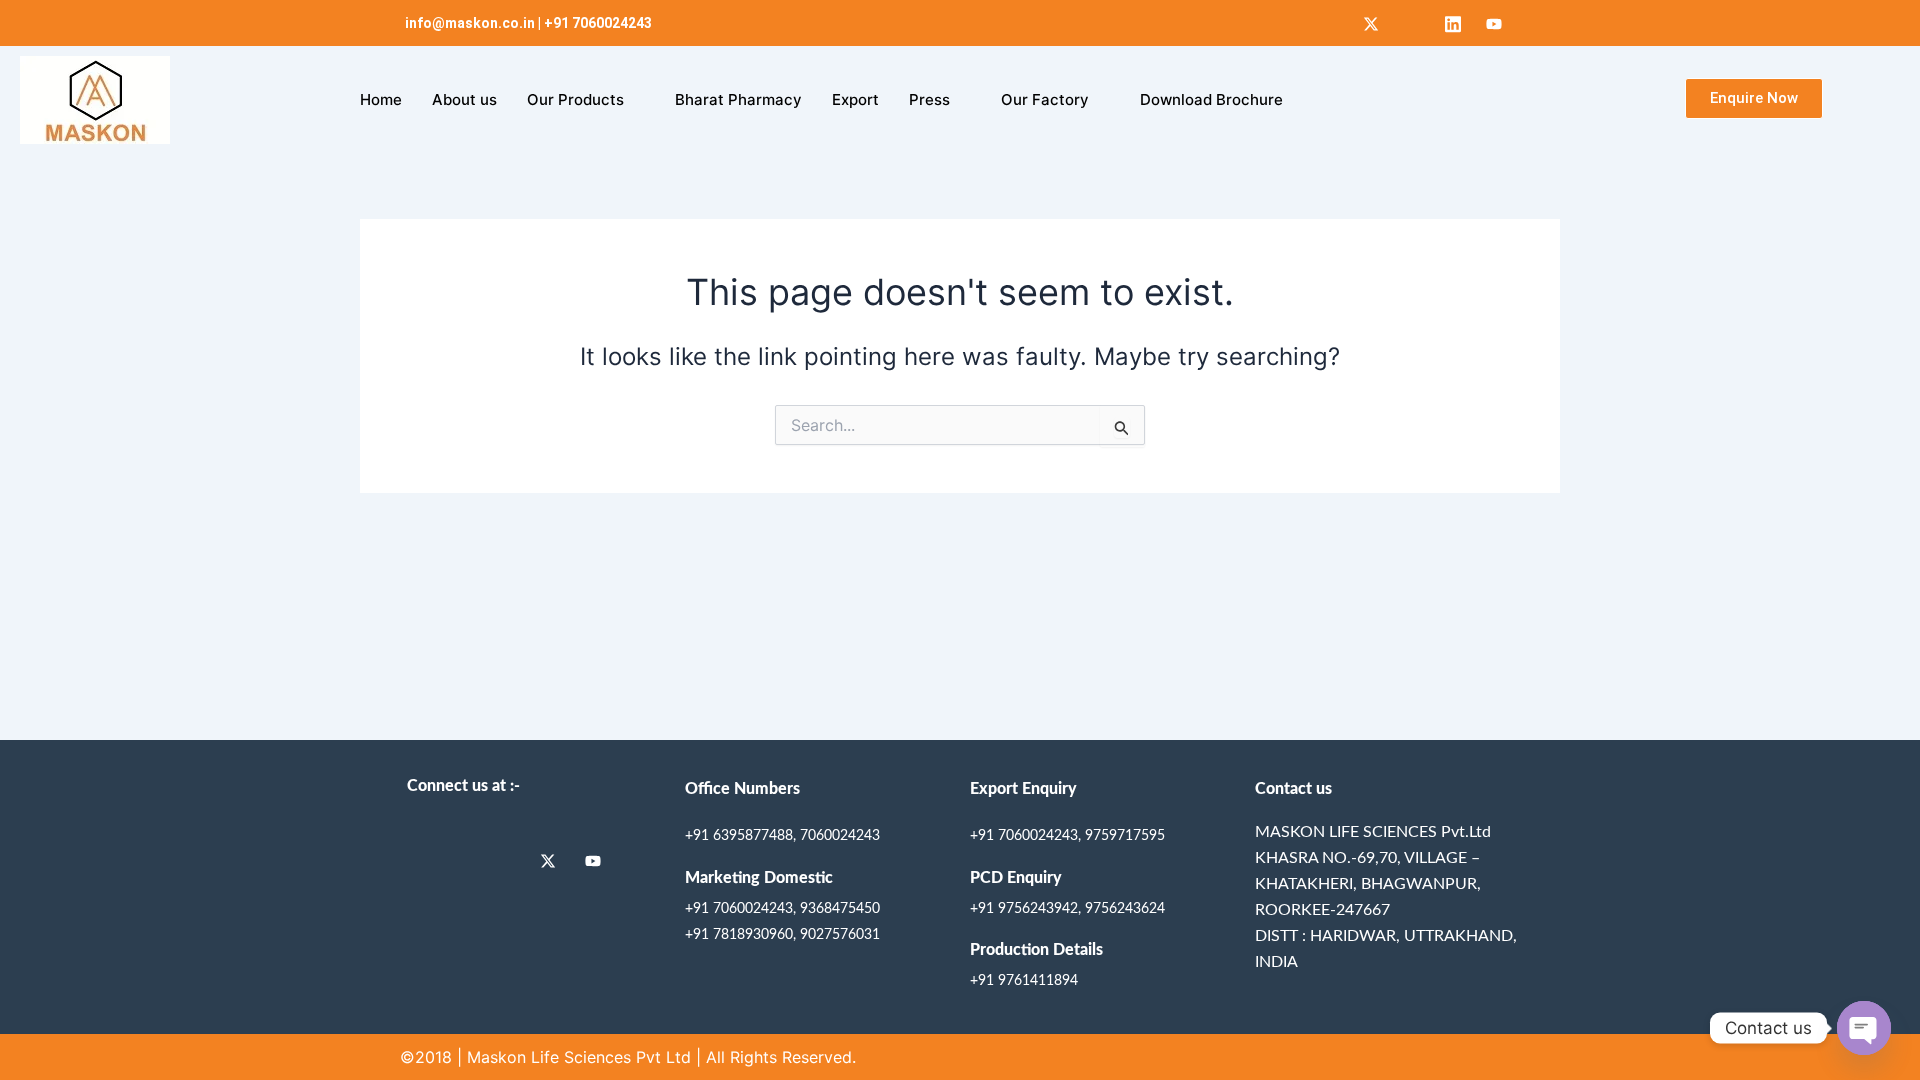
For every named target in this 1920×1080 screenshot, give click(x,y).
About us (464, 99)
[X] (1371, 23)
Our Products (575, 99)
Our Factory (1045, 99)
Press (929, 99)
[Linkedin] (1453, 23)
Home (381, 99)
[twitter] (555, 860)
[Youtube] (1494, 23)
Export (855, 99)
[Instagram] (1412, 23)
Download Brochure (1211, 99)
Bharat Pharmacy (738, 99)
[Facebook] (1330, 23)
